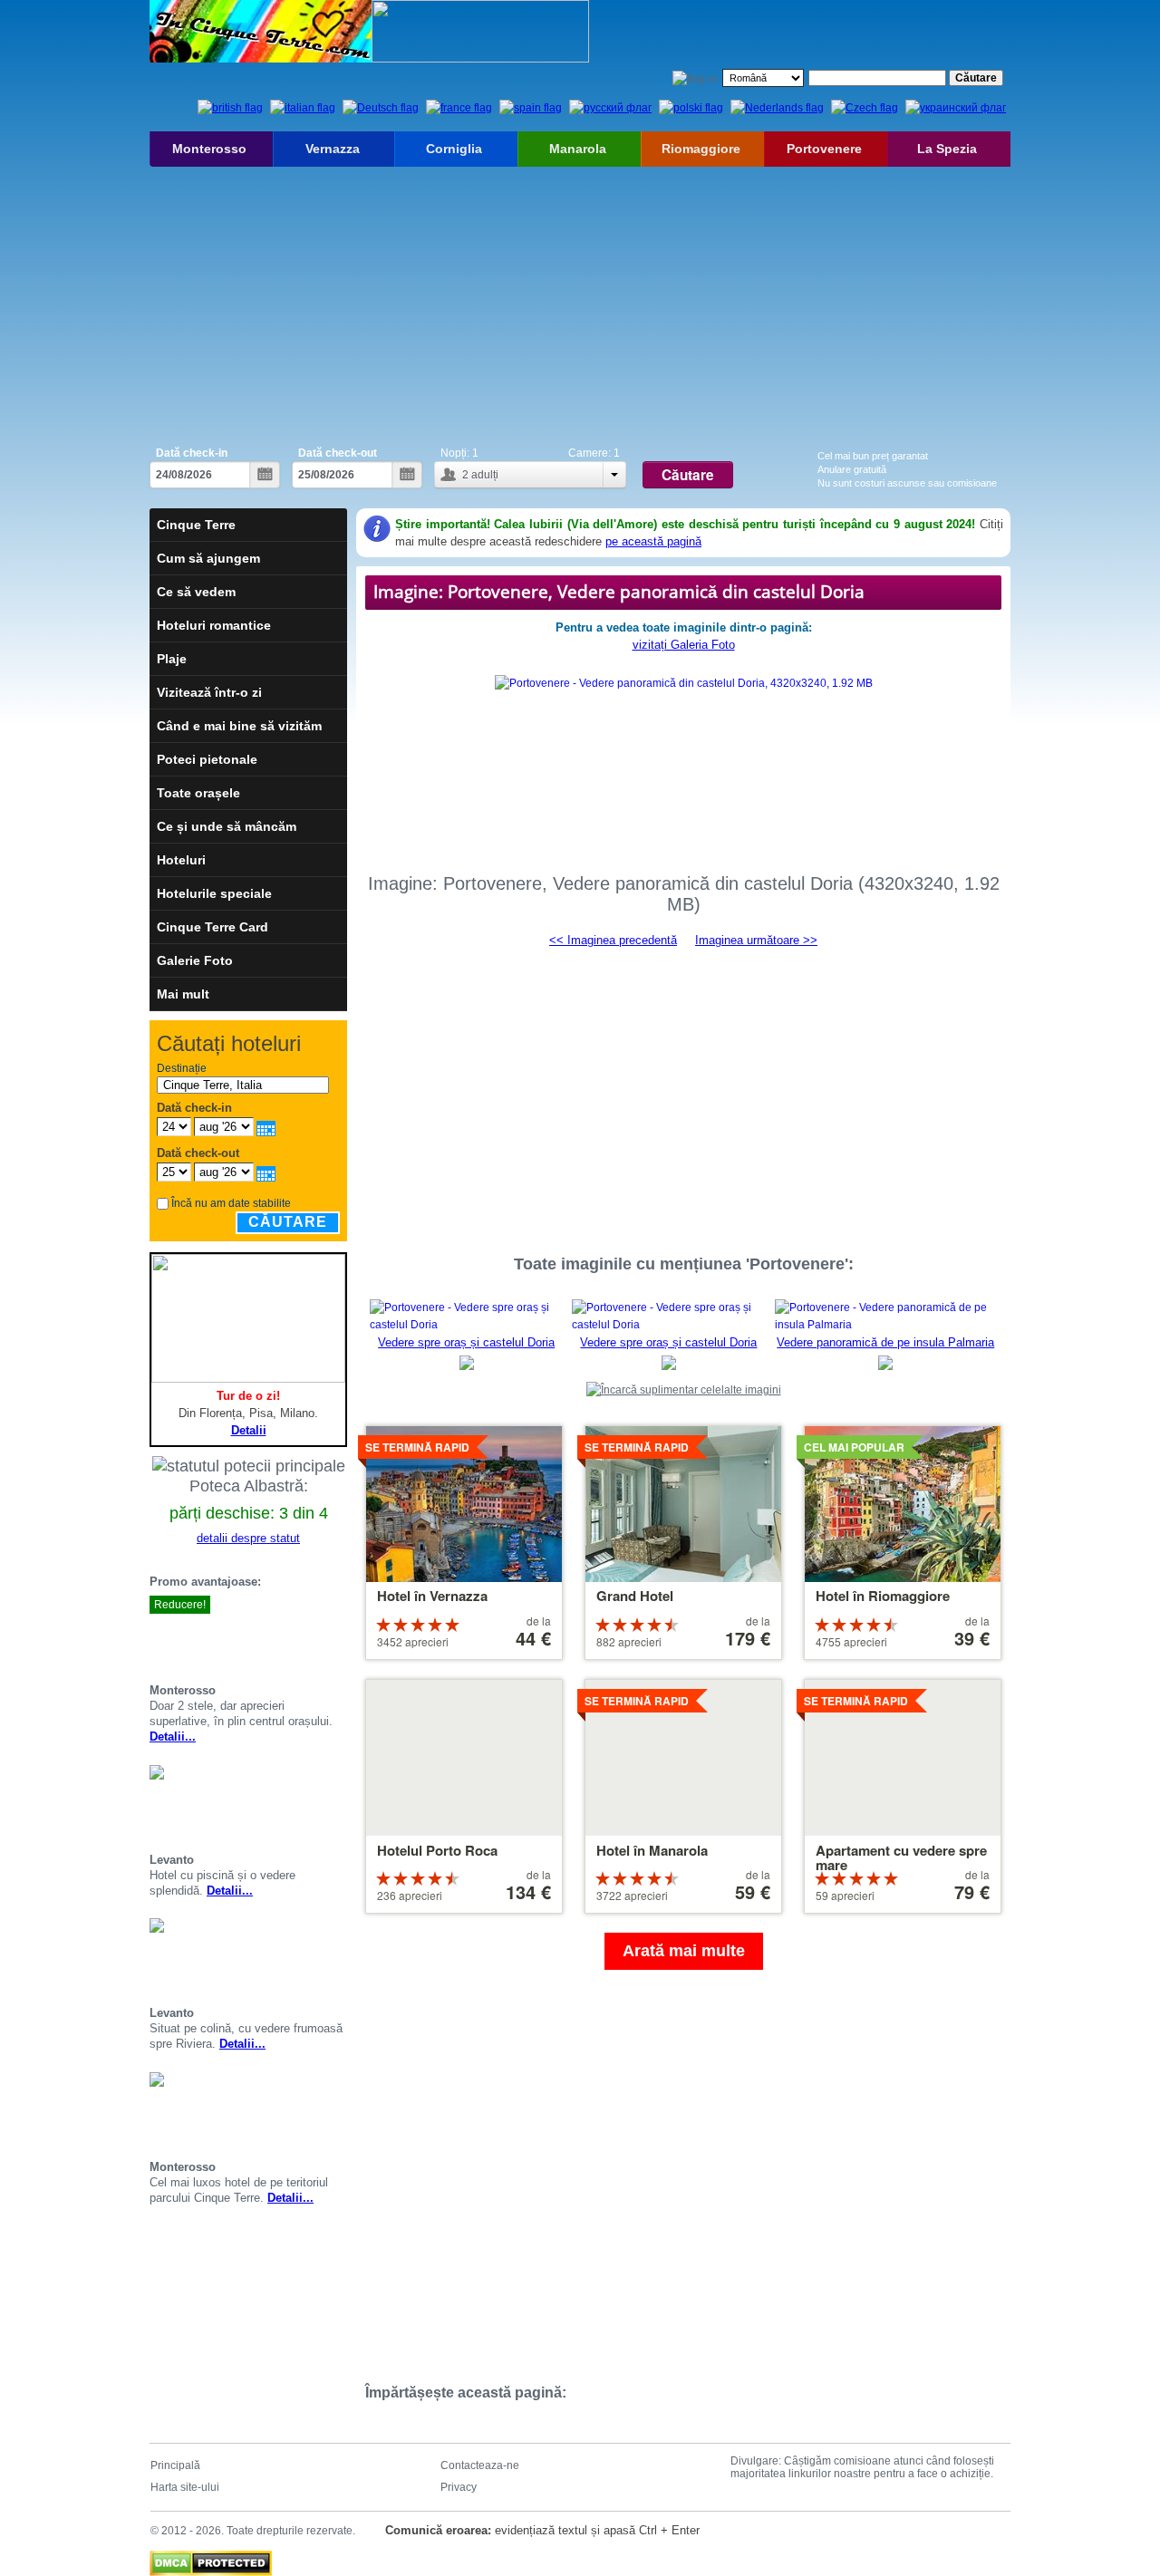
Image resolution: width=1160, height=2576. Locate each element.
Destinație (182, 1068)
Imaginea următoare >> (756, 940)
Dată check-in (192, 453)
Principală (175, 2465)
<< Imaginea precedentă (613, 940)
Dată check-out (338, 453)
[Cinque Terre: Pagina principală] (261, 31)
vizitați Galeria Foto (684, 645)
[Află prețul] (340, 1637)
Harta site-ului (185, 2487)
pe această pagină (653, 541)
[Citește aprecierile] (318, 1637)
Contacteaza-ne (480, 2465)
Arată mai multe (684, 1951)
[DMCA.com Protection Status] (211, 2559)
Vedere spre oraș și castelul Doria (466, 1342)
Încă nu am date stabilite (231, 1203)
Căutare (288, 1222)
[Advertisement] (580, 303)
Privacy (459, 2487)
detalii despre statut (248, 1538)
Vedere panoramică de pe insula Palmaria (885, 1342)
